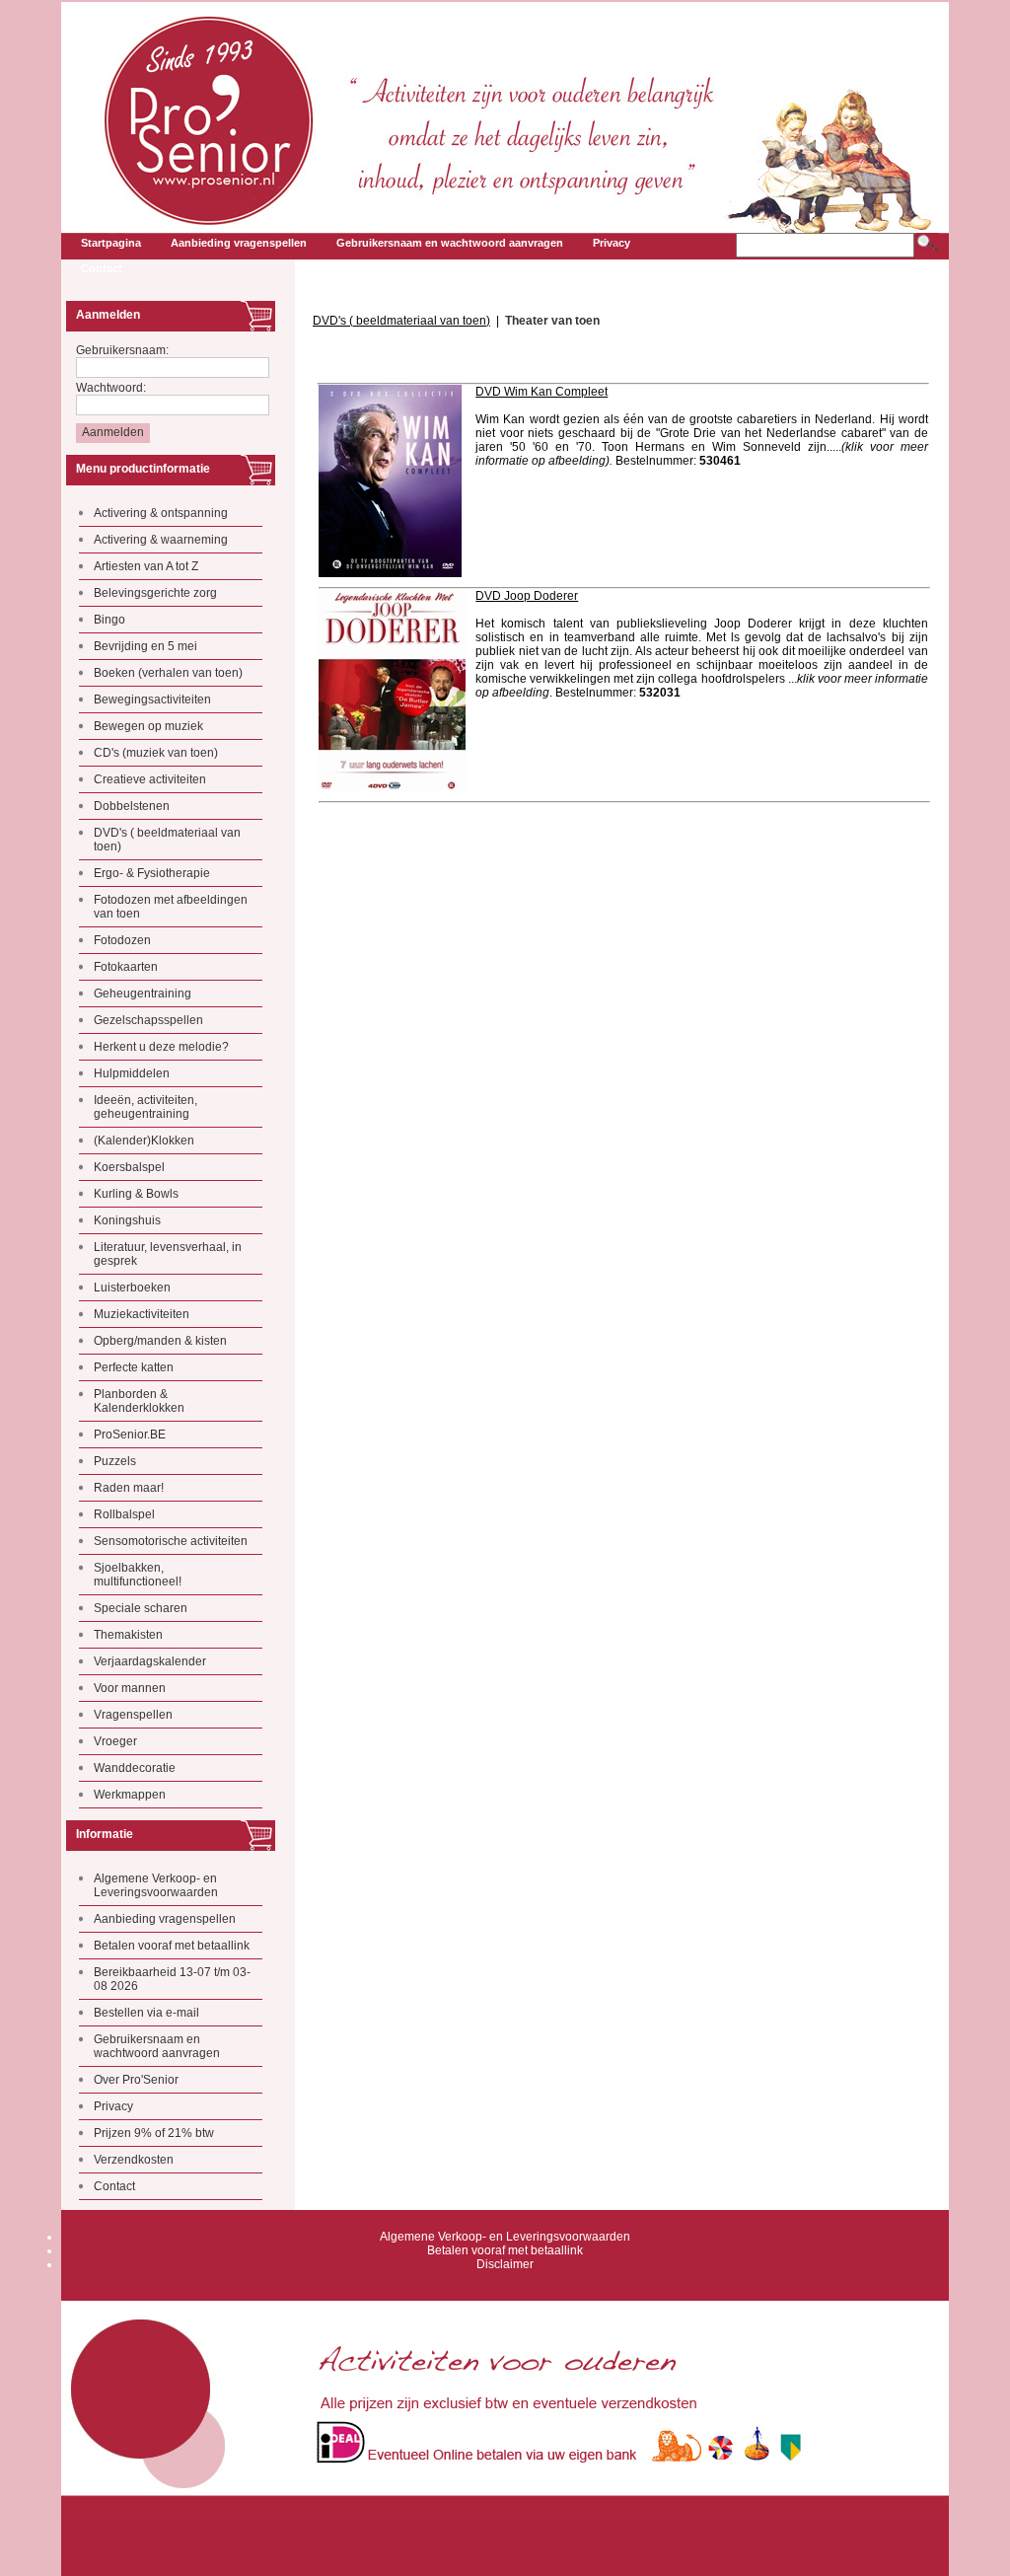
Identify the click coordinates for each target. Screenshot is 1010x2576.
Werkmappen (130, 1795)
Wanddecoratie (135, 1768)
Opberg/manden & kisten (160, 1341)
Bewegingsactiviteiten (152, 699)
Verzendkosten (134, 2160)
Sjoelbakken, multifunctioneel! (138, 1575)
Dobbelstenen (132, 806)
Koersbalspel (129, 1167)
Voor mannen (130, 1688)
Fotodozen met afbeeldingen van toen (171, 907)
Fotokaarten (126, 967)
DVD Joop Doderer (527, 596)
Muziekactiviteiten (142, 1314)
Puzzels (115, 1461)
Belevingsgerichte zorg (155, 593)
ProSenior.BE (130, 1435)
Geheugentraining (143, 994)
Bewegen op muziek (148, 726)
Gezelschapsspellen (148, 1020)
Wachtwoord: (111, 388)
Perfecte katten (134, 1367)
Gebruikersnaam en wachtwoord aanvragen (157, 2046)
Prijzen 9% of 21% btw (154, 2133)
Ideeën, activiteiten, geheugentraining (145, 1107)
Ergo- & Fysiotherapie (152, 873)
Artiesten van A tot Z (146, 566)
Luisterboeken (132, 1288)
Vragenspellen (133, 1715)
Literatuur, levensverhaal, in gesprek (168, 1254)
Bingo (109, 620)
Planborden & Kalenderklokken (139, 1401)
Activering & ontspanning (161, 513)
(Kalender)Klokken (144, 1141)
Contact (114, 2186)
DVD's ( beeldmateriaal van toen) (167, 840)
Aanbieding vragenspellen (165, 1919)
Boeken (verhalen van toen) (168, 673)
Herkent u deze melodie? (161, 1047)
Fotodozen (122, 940)
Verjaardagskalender (150, 1661)
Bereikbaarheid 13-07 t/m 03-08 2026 (172, 1979)
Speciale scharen (141, 1608)
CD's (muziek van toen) (156, 753)
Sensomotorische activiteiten (171, 1541)
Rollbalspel (124, 1514)
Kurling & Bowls (136, 1194)
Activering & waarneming (161, 540)
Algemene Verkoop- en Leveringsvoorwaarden (156, 1885)
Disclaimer (505, 2264)
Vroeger (115, 1741)
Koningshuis (127, 1220)
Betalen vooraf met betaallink (172, 1946)
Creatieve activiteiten (150, 779)
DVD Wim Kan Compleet (541, 392)
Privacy (113, 2106)
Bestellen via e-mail (146, 2013)
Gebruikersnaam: (122, 350)
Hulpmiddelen (132, 1073)
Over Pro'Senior (136, 2080)
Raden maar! (129, 1488)
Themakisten (128, 1635)
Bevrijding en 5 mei (145, 646)
